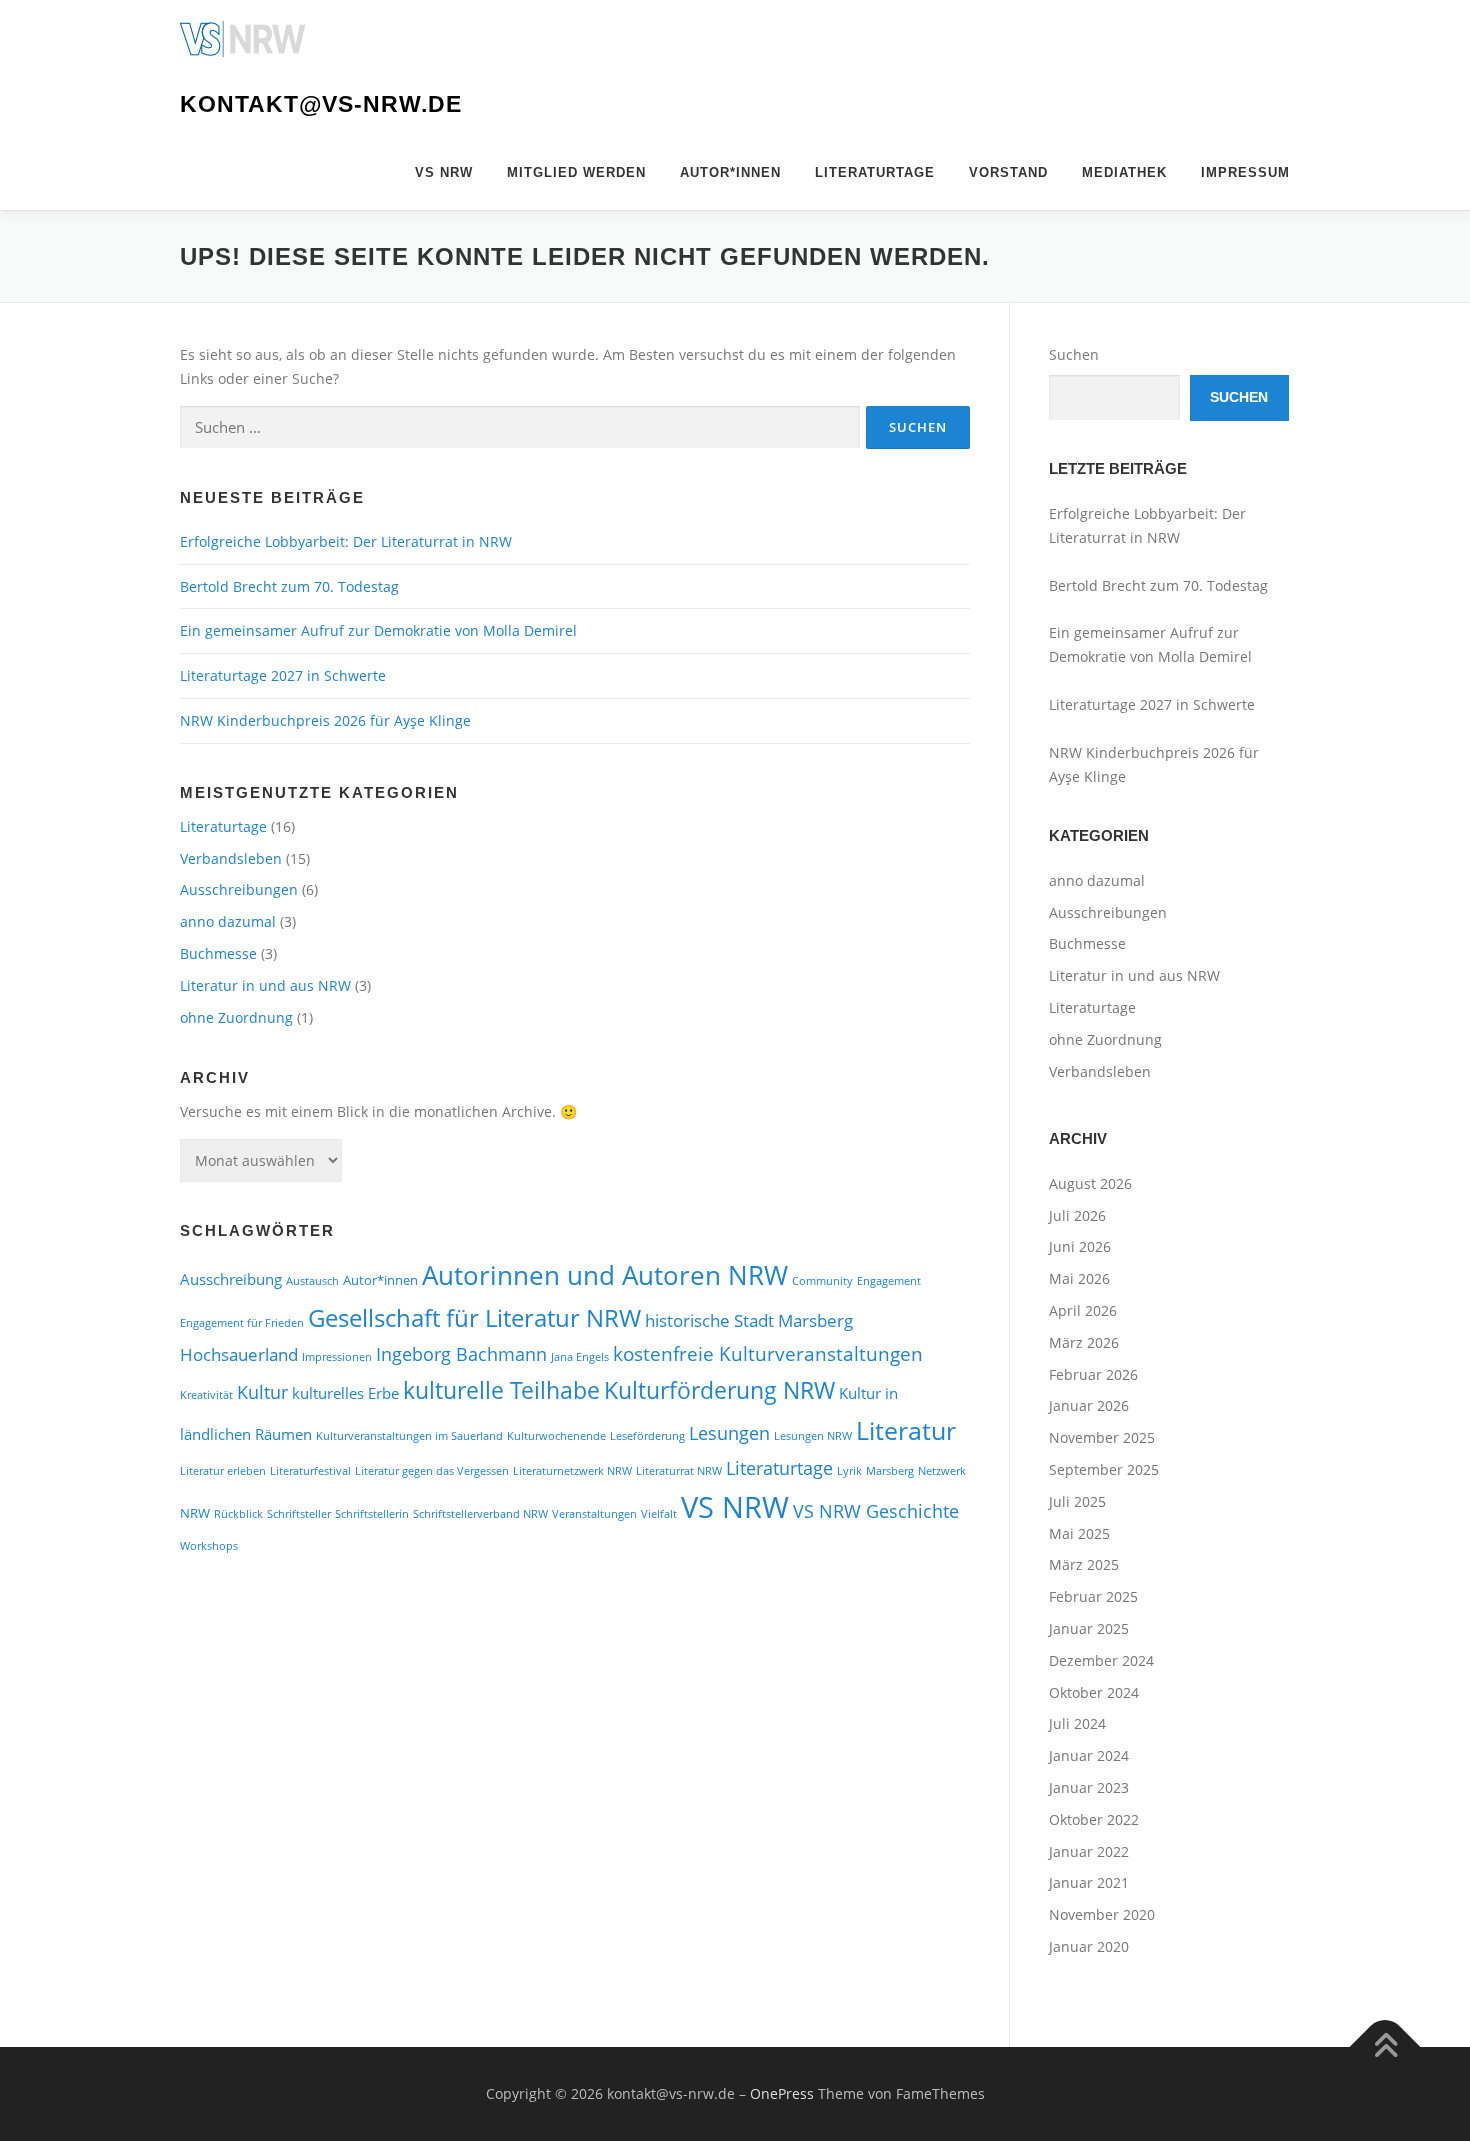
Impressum (1245, 172)
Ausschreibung (231, 1279)
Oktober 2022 (1094, 1819)
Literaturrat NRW (679, 1471)
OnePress (782, 2093)
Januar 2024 (1089, 1755)
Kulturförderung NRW (719, 1390)
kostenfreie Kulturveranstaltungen (768, 1353)
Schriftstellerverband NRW (480, 1514)
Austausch (312, 1281)
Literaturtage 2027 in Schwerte (283, 675)
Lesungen (729, 1432)
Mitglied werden (576, 172)
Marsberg (890, 1471)
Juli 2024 (1077, 1723)
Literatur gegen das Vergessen (432, 1471)
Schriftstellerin (372, 1514)
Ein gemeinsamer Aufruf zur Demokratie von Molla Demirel (378, 630)
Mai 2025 (1079, 1533)
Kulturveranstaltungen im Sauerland (409, 1436)
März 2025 (1084, 1564)
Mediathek (1124, 172)
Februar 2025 (1093, 1596)
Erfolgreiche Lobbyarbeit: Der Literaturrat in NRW (346, 541)
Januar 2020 (1089, 1946)
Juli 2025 (1077, 1501)
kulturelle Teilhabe (501, 1390)
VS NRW (444, 172)
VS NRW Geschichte (876, 1510)
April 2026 (1083, 1310)
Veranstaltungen (594, 1514)
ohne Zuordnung (236, 1017)
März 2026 (1084, 1342)
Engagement (889, 1281)
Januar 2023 (1089, 1787)
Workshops (209, 1546)
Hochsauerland (239, 1354)
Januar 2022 (1089, 1851)
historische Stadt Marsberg (749, 1320)
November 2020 (1102, 1914)
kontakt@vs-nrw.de (321, 104)
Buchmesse (218, 953)
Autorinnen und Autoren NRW (605, 1275)
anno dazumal (228, 921)
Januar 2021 (1089, 1882)
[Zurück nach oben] (1385, 2046)
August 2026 (1090, 1183)
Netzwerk (942, 1471)
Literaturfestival (310, 1471)
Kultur (262, 1391)
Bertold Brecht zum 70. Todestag (291, 586)
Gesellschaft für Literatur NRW (474, 1318)
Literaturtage (875, 172)
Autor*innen (730, 172)
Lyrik (849, 1471)
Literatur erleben (223, 1471)
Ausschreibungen (239, 889)
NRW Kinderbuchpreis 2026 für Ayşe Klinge (325, 720)
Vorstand (1008, 172)
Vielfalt (659, 1514)
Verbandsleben (231, 858)
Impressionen (337, 1357)
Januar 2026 (1089, 1405)
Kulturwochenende (556, 1436)
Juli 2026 (1077, 1215)
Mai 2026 (1079, 1278)
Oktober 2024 (1094, 1692)
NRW (195, 1513)
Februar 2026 (1093, 1374)
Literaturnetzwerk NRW (572, 1471)
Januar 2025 (1089, 1628)
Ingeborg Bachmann (461, 1353)
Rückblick (238, 1514)
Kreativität (206, 1395)
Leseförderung (647, 1436)
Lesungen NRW (813, 1436)
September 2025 (1104, 1469)
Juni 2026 (1080, 1246)
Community (822, 1281)
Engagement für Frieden (242, 1323)
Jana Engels (580, 1357)
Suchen (1074, 354)
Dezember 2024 (1101, 1660)
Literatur (906, 1430)
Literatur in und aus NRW (265, 985)
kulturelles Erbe (345, 1393)
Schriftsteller (299, 1514)
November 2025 (1102, 1437)
